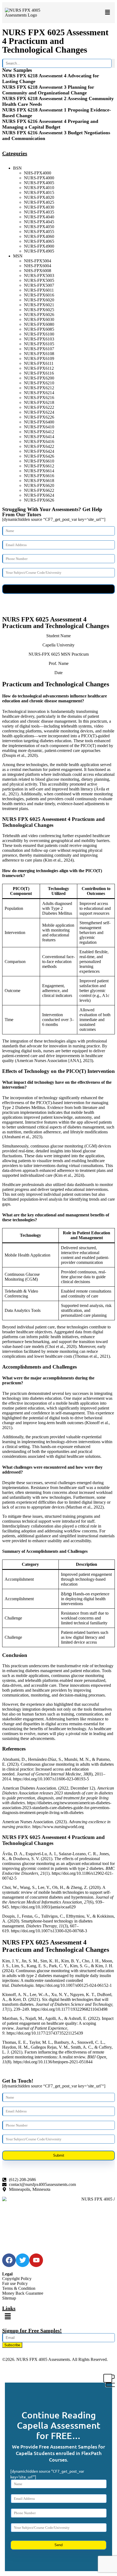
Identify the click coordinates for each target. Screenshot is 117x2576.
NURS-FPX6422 (39, 446)
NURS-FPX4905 (39, 251)
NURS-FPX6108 (39, 354)
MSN (18, 256)
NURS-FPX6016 (39, 295)
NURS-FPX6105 (39, 344)
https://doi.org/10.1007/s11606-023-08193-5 (51, 1779)
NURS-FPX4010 (39, 188)
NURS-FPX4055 (39, 232)
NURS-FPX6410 (39, 427)
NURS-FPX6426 (39, 456)
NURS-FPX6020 (39, 300)
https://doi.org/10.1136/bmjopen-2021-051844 (53, 2062)
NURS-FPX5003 (39, 275)
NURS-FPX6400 (39, 422)
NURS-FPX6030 (39, 319)
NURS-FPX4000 (39, 178)
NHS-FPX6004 (38, 266)
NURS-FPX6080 (39, 324)
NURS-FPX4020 (39, 197)
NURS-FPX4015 (39, 192)
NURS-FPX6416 (39, 441)
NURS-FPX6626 (39, 500)
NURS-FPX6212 (39, 388)
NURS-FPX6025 (39, 310)
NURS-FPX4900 (39, 246)
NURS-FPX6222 (39, 407)
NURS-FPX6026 (39, 315)
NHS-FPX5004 (38, 261)
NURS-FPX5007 (39, 285)
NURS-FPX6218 (39, 402)
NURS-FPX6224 (39, 412)
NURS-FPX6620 (39, 485)
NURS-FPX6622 (39, 490)
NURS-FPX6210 (39, 383)
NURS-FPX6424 (39, 451)
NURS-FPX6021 (39, 305)
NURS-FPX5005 (39, 280)
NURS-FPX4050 (39, 227)
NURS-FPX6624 (39, 495)
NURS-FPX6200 (39, 378)
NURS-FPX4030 (39, 207)
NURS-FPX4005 (39, 183)
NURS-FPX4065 (39, 241)
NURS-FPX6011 (39, 290)
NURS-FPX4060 (39, 236)
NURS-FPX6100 (39, 334)
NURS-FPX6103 (39, 339)
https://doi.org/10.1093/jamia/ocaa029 (43, 1907)
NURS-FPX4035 (39, 212)
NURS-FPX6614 (39, 471)
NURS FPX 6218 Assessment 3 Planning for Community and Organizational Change (48, 90)
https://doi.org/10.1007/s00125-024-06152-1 (74, 1985)
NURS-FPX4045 (39, 222)
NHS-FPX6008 (38, 271)
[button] (107, 13)
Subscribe (12, 2345)
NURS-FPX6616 (39, 476)
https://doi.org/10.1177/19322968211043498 (69, 2009)
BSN (17, 168)
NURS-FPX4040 (39, 217)
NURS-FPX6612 (39, 466)
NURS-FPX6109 (39, 358)
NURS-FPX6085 (39, 329)
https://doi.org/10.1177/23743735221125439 (45, 2033)
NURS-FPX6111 (39, 363)
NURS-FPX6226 (39, 417)
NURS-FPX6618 (39, 481)
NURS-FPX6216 (39, 398)
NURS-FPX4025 (39, 202)
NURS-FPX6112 (39, 368)
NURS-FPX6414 (39, 437)
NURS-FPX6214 (39, 393)
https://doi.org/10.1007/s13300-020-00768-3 (49, 1931)
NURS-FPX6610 (39, 461)
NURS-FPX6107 (39, 349)
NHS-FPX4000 (38, 173)
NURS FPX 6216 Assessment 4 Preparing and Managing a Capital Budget (50, 124)
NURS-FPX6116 (39, 373)
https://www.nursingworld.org (58, 1827)
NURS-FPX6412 (39, 432)
